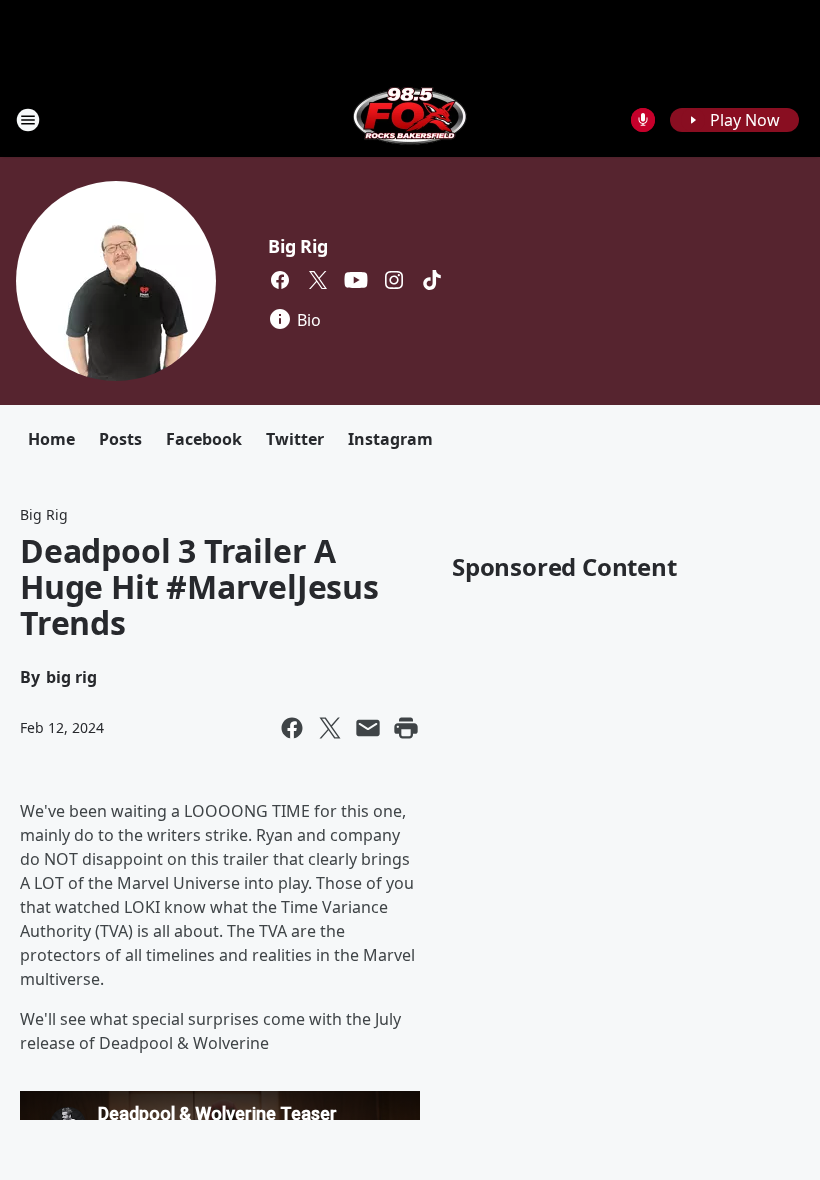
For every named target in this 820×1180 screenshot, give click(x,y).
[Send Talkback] (643, 120)
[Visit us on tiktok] (432, 280)
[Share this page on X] (330, 728)
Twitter (295, 439)
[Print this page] (406, 728)
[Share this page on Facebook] (292, 728)
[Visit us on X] (318, 280)
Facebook (204, 439)
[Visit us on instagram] (394, 280)
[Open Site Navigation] (28, 120)
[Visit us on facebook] (280, 280)
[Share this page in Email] (368, 728)
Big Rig (298, 246)
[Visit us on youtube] (356, 280)
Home (51, 439)
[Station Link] (410, 119)
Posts (120, 439)
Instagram (390, 439)
